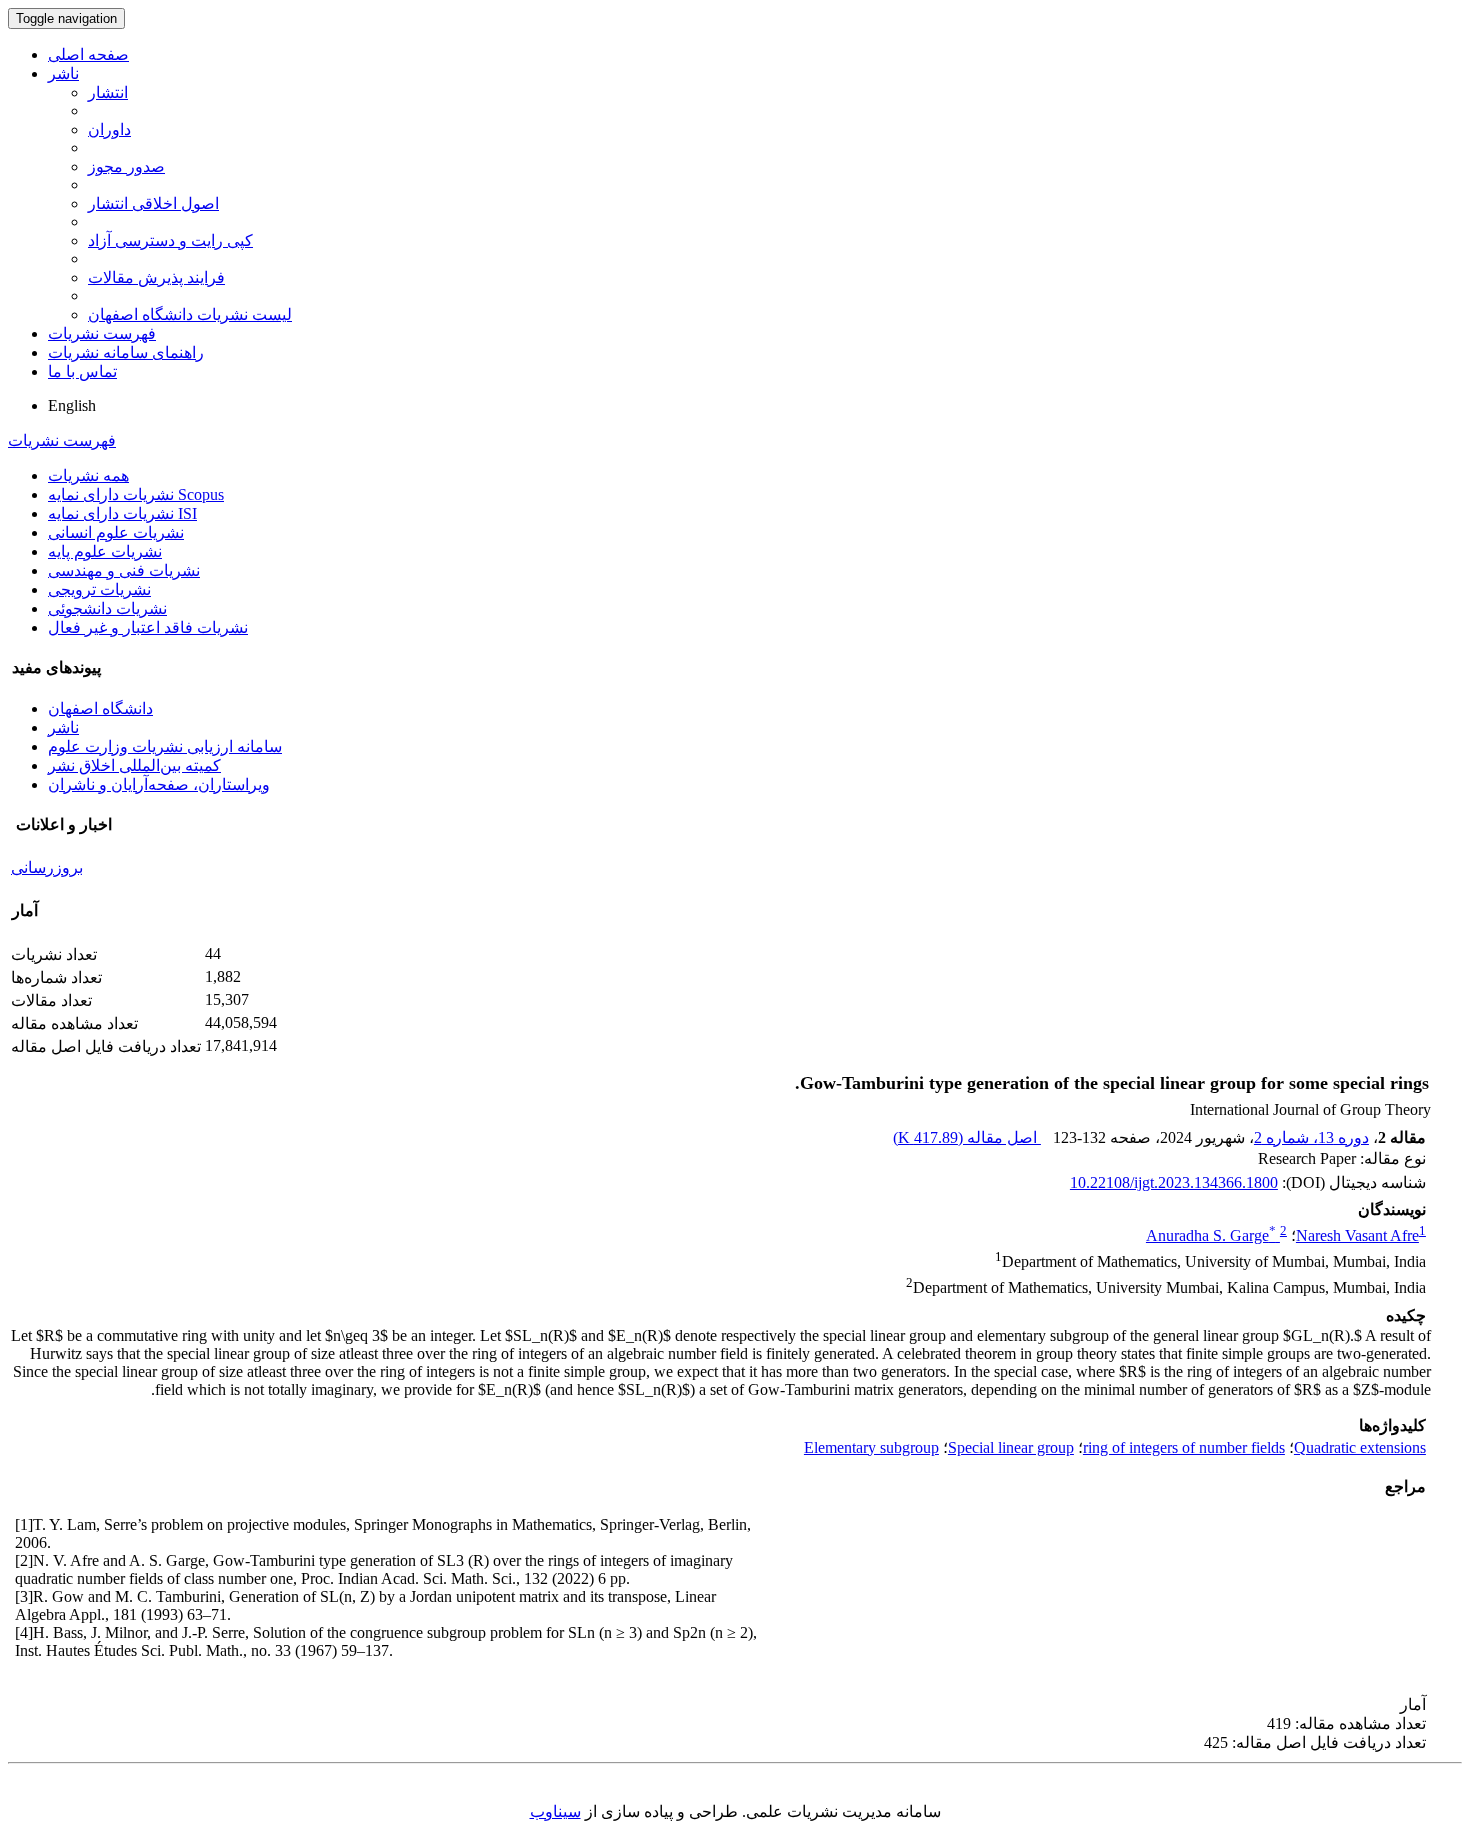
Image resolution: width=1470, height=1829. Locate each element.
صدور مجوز (126, 166)
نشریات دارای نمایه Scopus (136, 494)
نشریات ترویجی (99, 589)
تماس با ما (82, 371)
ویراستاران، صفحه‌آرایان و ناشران (159, 784)
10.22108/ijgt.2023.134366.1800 (1174, 1182)
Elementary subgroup (871, 1447)
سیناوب (555, 1811)
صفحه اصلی (88, 54)
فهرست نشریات (102, 333)
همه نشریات (88, 475)
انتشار (108, 92)
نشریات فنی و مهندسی (124, 570)
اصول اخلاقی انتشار (153, 203)
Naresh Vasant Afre (1357, 1235)
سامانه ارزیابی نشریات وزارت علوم (165, 746)
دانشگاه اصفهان (100, 708)
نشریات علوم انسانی (116, 532)
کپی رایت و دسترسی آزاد (170, 240)
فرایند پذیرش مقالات (156, 277)
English (72, 405)
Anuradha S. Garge (1211, 1235)
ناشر (63, 73)
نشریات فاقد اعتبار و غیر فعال (148, 627)
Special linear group (1011, 1447)
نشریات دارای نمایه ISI (122, 513)
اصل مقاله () (967, 1137)
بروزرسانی (47, 867)
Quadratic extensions (1360, 1447)
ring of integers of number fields (1184, 1447)
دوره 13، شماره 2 (1311, 1137)
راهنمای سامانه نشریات (126, 352)
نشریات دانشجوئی (107, 608)
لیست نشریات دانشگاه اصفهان (190, 314)
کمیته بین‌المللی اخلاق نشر (134, 765)
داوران (109, 129)
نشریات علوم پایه (105, 551)
